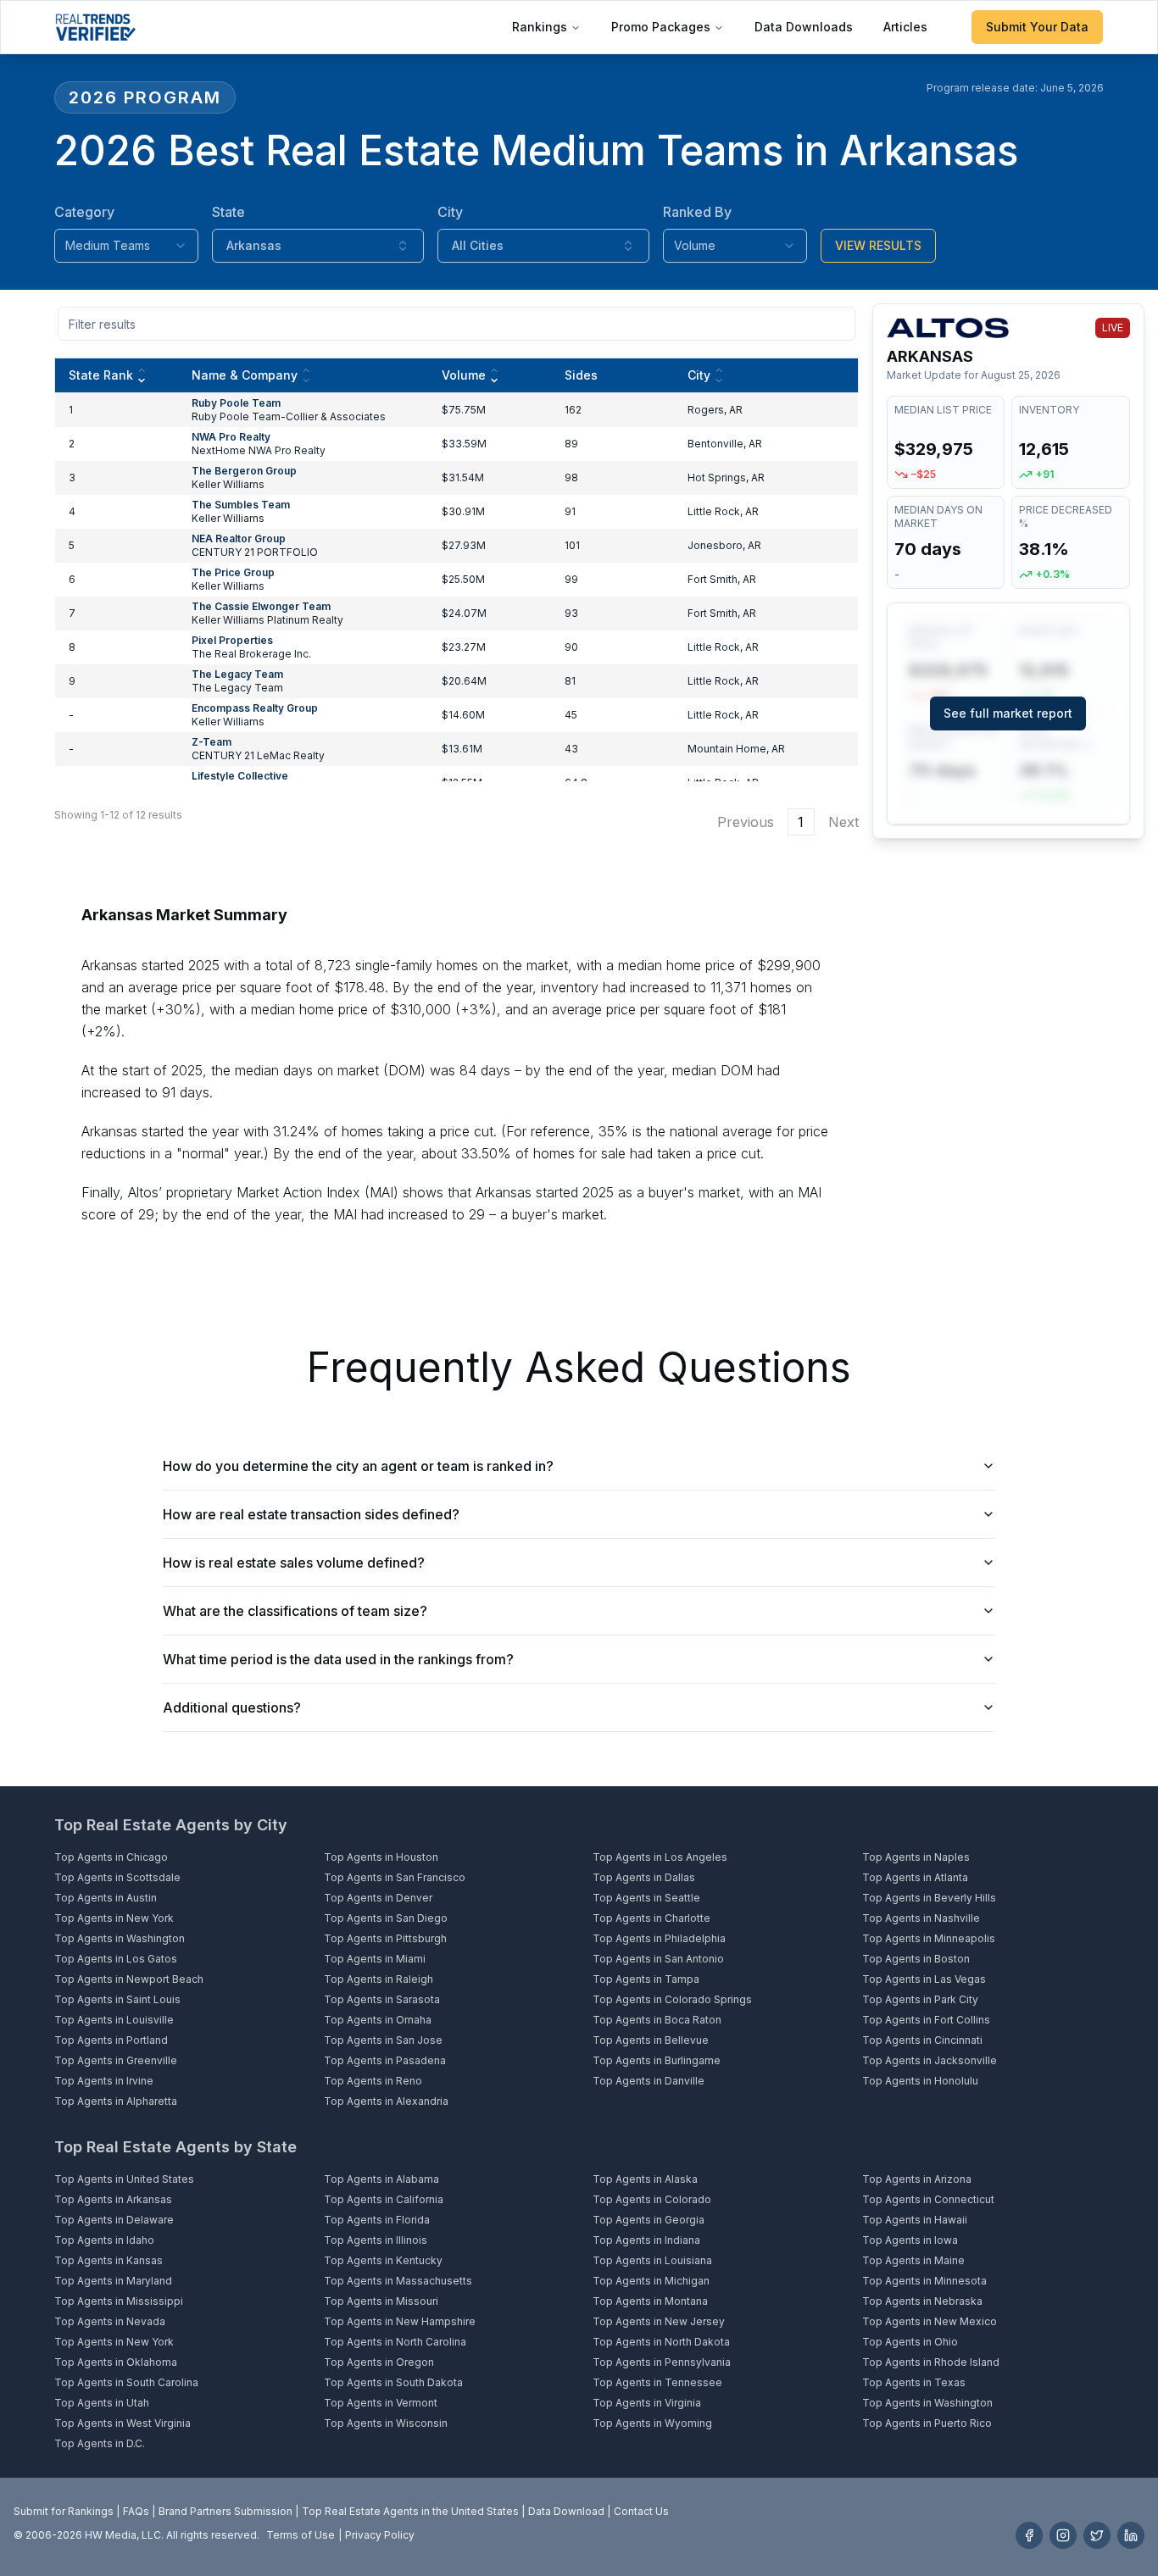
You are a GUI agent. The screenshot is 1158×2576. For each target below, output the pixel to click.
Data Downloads (804, 27)
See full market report (1008, 713)
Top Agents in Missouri (381, 2301)
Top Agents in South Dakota (393, 2382)
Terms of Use (301, 2535)
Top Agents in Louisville (114, 2020)
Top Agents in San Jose (383, 2040)
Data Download (566, 2511)
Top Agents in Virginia (647, 2403)
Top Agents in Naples (916, 1857)
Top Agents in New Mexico (930, 2321)
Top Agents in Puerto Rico (927, 2423)
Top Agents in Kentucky (383, 2260)
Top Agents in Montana (650, 2301)
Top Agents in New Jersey (659, 2321)
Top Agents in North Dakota (661, 2342)
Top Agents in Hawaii (915, 2220)
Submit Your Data (1037, 27)
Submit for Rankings (64, 2511)
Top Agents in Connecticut (928, 2199)
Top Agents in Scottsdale (117, 1877)
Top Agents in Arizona (917, 2179)
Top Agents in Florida (377, 2220)
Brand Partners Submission (225, 2511)
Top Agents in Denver (378, 1898)
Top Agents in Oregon (379, 2362)
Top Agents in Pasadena (385, 2060)
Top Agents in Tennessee (657, 2382)
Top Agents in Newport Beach (129, 1979)
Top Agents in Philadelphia (659, 1938)
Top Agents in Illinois (376, 2240)
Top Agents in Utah (102, 2403)
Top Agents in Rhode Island (931, 2362)
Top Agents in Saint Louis (117, 1999)
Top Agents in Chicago (111, 1857)
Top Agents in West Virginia (122, 2423)
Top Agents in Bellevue (651, 2040)
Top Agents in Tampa (646, 1979)
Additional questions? (232, 1707)
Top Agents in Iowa (910, 2240)
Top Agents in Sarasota (382, 1999)
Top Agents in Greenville (116, 2060)
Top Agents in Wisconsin (386, 2423)
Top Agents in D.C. (100, 2443)
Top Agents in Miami (375, 1959)
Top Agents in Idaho (104, 2240)
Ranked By (697, 212)
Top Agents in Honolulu (920, 2081)
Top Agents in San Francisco (395, 1877)
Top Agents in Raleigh (379, 1979)
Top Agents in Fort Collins (926, 2020)
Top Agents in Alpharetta (116, 2101)
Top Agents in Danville (649, 2081)
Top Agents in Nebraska (922, 2301)
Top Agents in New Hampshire (400, 2321)
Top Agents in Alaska (645, 2179)
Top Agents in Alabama (381, 2179)
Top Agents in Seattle (646, 1898)
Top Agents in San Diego (386, 1918)
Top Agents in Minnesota (924, 2281)
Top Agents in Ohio (910, 2342)
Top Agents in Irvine (104, 2081)
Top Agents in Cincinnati (922, 2040)
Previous (746, 822)
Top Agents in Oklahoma (116, 2362)
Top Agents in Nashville (921, 1918)
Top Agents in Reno (373, 2081)
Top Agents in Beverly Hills (929, 1898)
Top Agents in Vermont (381, 2403)
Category (84, 212)
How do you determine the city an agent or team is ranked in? (358, 1466)
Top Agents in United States (124, 2179)
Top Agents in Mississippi (119, 2301)
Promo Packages (661, 27)
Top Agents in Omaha (378, 2020)
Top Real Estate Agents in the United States (410, 2511)
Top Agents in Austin (106, 1898)
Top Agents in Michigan (651, 2281)
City (450, 212)
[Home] (95, 27)
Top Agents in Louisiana (652, 2260)
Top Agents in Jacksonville (930, 2060)
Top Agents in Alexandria (386, 2101)
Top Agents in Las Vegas (924, 1979)
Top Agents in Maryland (113, 2281)
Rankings (540, 27)
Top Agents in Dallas (644, 1877)
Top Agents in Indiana (646, 2240)
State (228, 212)
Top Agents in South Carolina (126, 2382)
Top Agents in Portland (111, 2040)
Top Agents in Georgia (649, 2220)
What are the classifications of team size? (295, 1611)
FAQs (136, 2511)
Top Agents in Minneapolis (929, 1938)
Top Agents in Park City (920, 1999)
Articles (905, 27)
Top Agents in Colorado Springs (672, 1999)
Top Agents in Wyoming (652, 2423)
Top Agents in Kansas (109, 2260)
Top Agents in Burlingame (657, 2060)
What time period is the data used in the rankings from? (338, 1659)
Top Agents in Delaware (114, 2220)
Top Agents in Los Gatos (116, 1959)
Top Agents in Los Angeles (660, 1857)
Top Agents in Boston (916, 1959)
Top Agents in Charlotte (651, 1918)
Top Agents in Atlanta (915, 1877)
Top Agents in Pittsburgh (385, 1938)
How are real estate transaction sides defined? (311, 1514)
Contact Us (641, 2511)
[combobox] (126, 246)
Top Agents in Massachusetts (398, 2281)
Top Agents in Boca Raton (657, 2020)
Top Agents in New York (114, 1918)
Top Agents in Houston (381, 1857)
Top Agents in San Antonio (658, 1959)
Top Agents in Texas (914, 2382)
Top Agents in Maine (913, 2260)
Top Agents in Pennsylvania (662, 2362)
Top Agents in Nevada (110, 2321)
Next (843, 822)
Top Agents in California (384, 2199)
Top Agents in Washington (120, 1938)
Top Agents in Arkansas (113, 2199)
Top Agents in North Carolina (395, 2342)
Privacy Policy (380, 2535)
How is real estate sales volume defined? (294, 1563)
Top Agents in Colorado (652, 2199)
